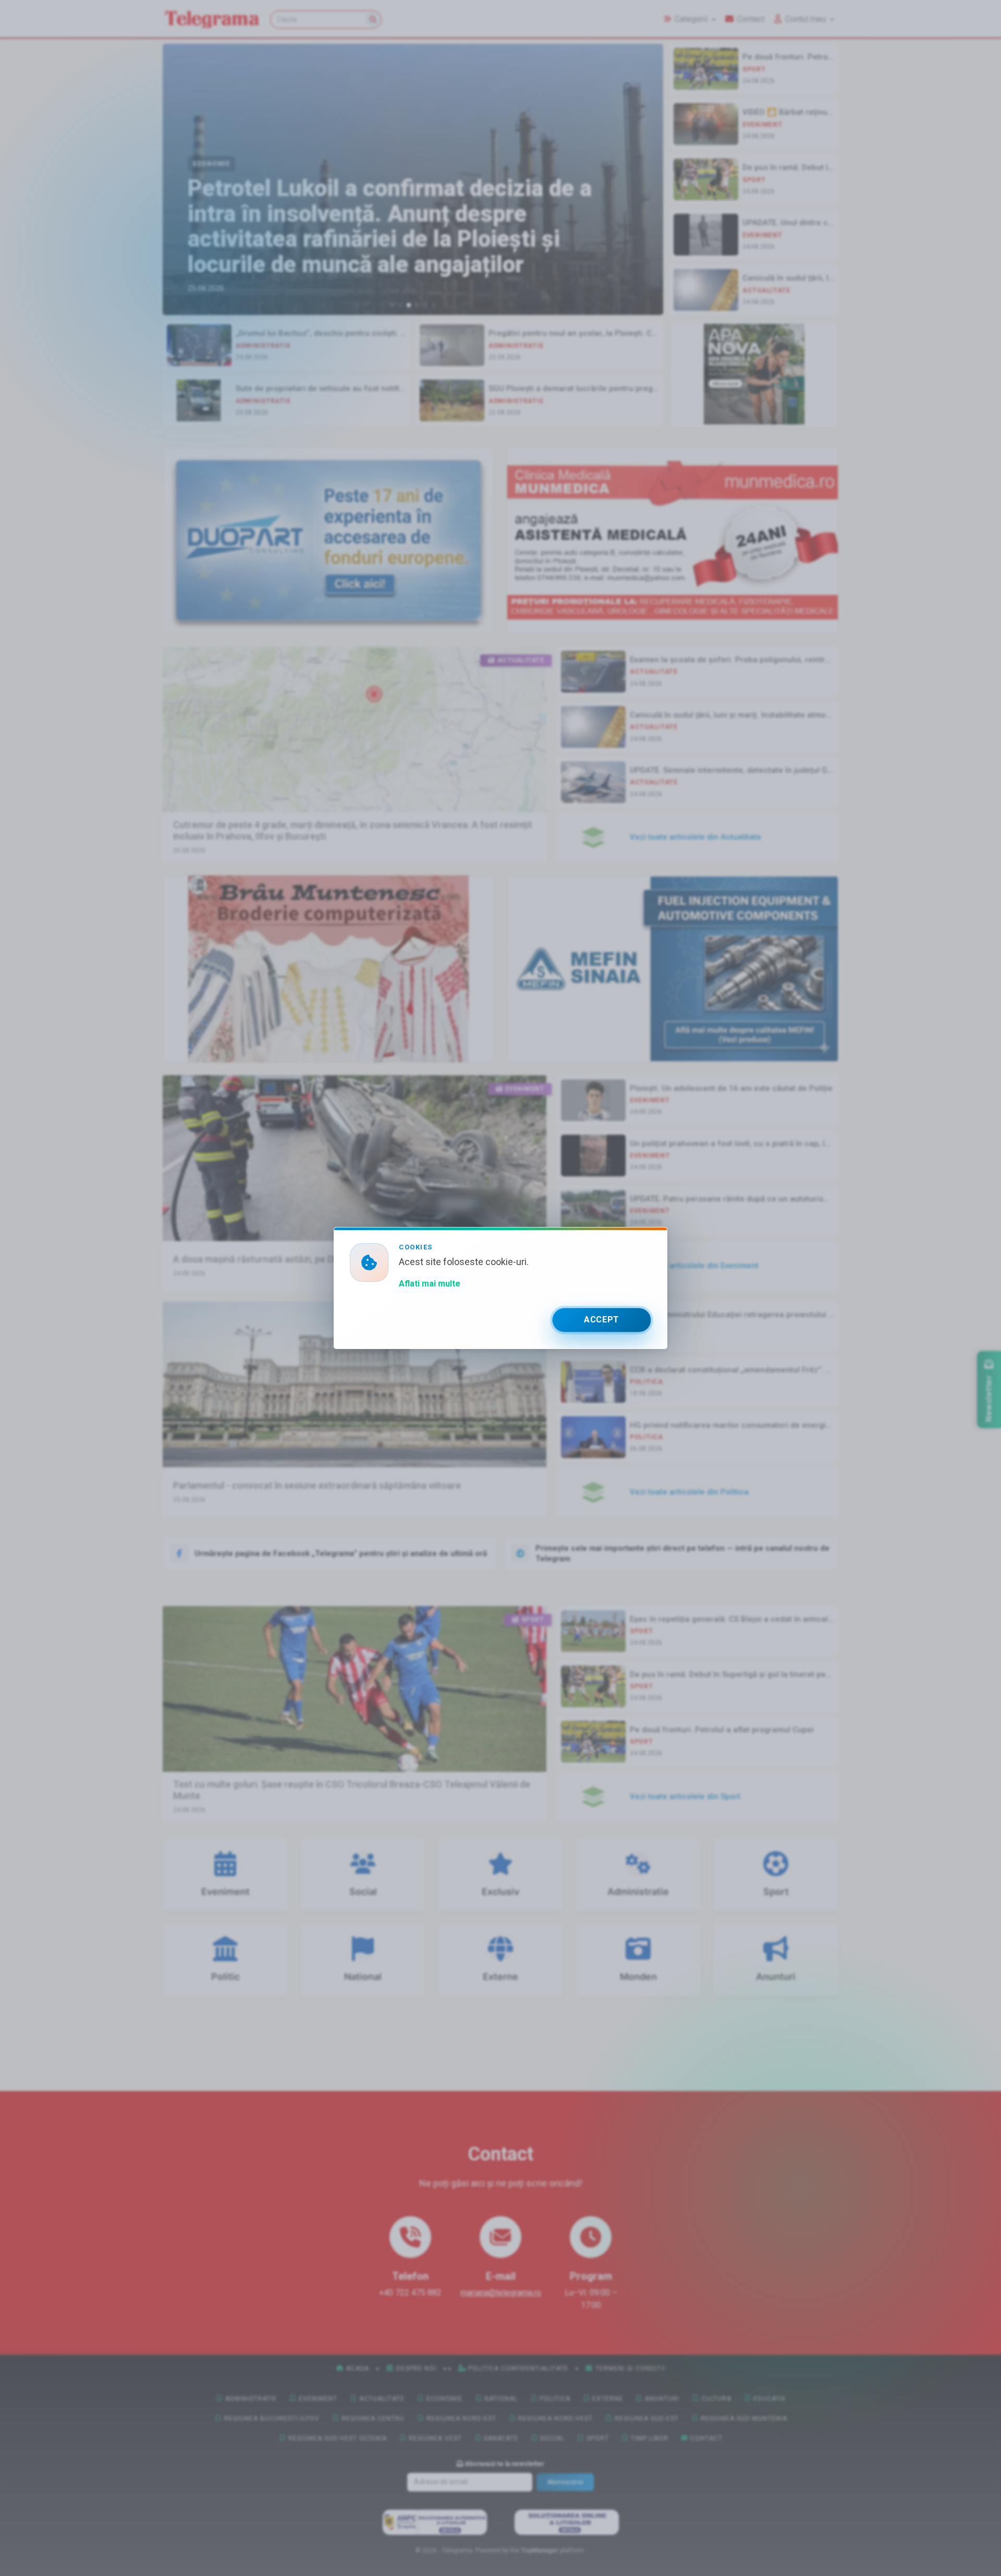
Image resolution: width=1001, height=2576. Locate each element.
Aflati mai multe (430, 1284)
